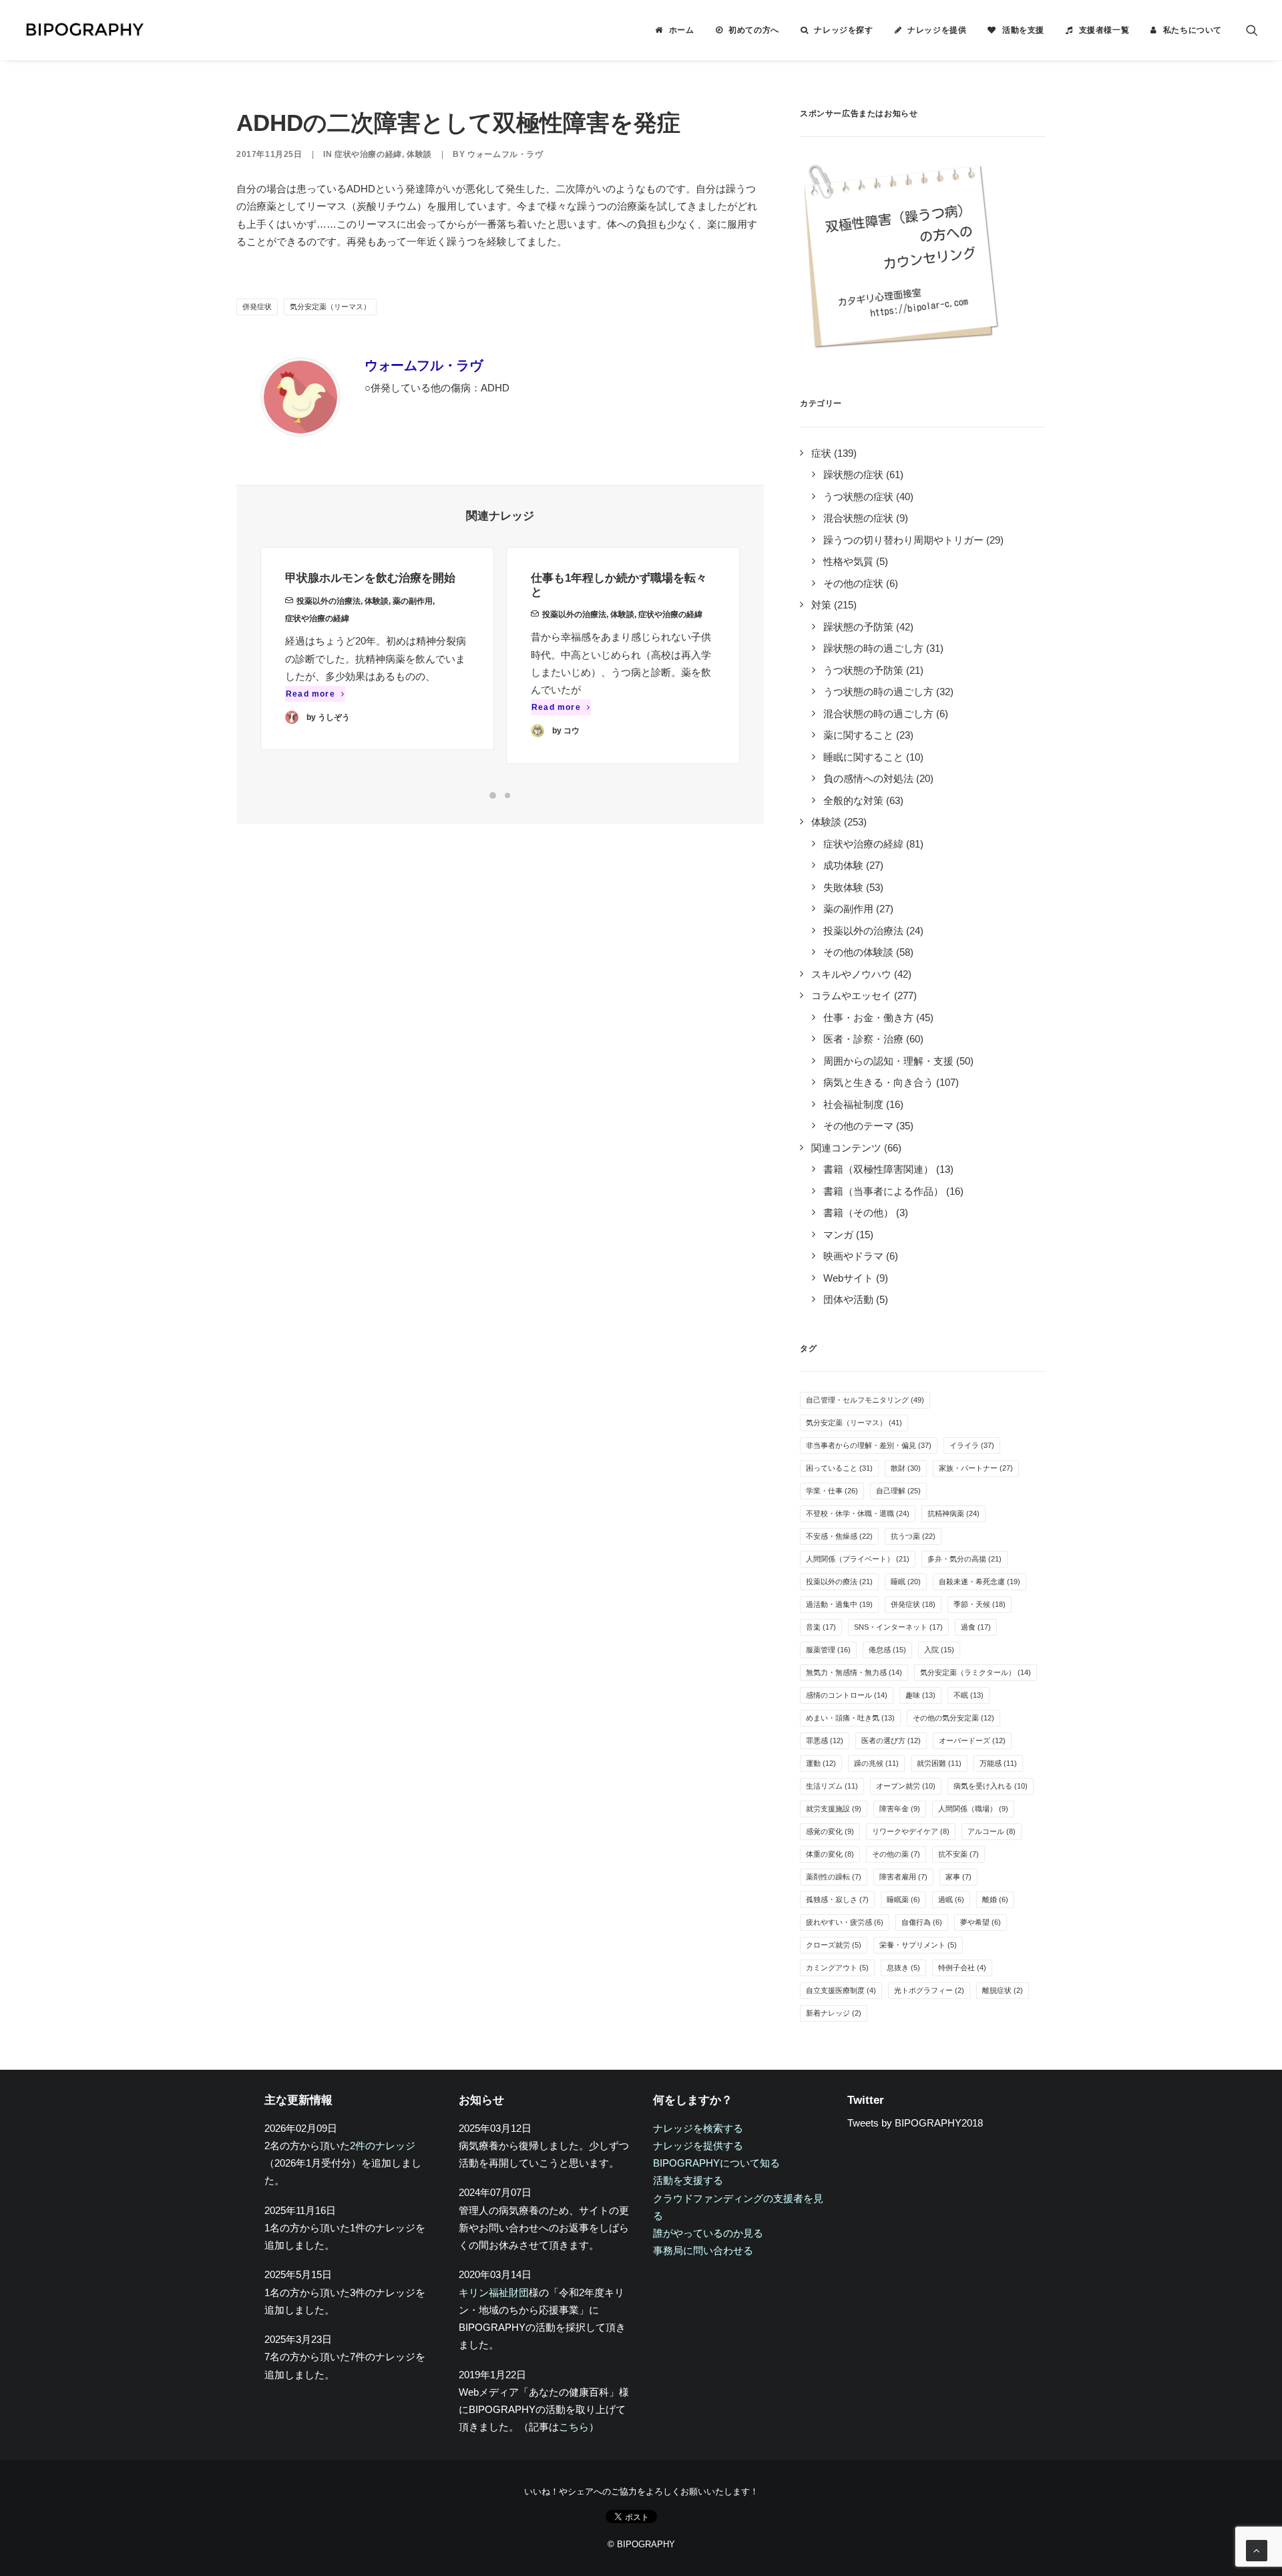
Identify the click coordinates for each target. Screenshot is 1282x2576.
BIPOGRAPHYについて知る (716, 2163)
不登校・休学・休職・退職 (858, 1513)
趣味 (920, 1695)
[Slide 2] (507, 795)
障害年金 (900, 1809)
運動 (821, 1763)
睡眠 (906, 1582)
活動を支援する (688, 2180)
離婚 (995, 1899)
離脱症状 (1003, 1990)
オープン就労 (906, 1786)
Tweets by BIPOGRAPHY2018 (915, 2123)
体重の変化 (830, 1854)
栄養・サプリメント (918, 1945)
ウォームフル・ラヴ (505, 154)
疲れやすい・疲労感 (845, 1922)
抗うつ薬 (913, 1536)
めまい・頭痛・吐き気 (850, 1718)
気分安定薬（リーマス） (330, 307)
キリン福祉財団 (494, 2292)
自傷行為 (922, 1922)
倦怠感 (887, 1650)
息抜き (903, 1968)
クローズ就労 (834, 1945)
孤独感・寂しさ (837, 1899)
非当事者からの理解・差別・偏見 (869, 1445)
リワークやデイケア (911, 1831)
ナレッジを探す (843, 30)
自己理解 (898, 1491)
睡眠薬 (903, 1899)
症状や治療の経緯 (368, 154)
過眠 (951, 1899)
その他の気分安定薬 (953, 1718)
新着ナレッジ (834, 2013)
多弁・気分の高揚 (965, 1559)
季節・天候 (980, 1604)
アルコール (992, 1831)
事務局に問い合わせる (703, 2250)
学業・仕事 (832, 1491)
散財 (906, 1468)
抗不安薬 (958, 1854)
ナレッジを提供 (937, 30)
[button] (1252, 30)
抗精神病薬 (953, 1513)
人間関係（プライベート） (858, 1559)
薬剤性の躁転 (834, 1877)
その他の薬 (896, 1854)
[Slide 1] (493, 795)
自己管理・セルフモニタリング (865, 1400)
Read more (310, 694)
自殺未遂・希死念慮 (980, 1582)
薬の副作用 (413, 601)
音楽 (821, 1627)
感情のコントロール (847, 1695)
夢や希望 (981, 1922)
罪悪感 (825, 1740)
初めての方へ (754, 30)
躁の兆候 (876, 1763)
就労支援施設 (834, 1809)
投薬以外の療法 (839, 1582)
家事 (958, 1877)
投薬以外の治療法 (329, 601)
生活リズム (832, 1786)
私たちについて (1193, 30)
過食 (976, 1627)
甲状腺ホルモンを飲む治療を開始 (370, 578)
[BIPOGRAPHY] (84, 30)
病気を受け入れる (991, 1786)
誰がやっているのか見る (708, 2233)
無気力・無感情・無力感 (854, 1672)
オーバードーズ (972, 1740)
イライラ (972, 1445)
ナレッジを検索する (698, 2128)
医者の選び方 (891, 1740)
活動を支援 (1023, 30)
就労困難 (939, 1763)
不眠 (969, 1695)
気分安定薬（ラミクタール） (976, 1672)
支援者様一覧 (1104, 30)
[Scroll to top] (1257, 2550)
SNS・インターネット (898, 1627)
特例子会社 (962, 1968)
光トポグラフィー (929, 1990)
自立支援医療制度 (841, 1990)
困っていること (839, 1468)
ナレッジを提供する (698, 2146)
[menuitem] (674, 30)
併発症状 (257, 307)
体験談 (419, 154)
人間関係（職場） (973, 1809)
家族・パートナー (976, 1468)
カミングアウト (837, 1968)
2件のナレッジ (383, 2146)
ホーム (682, 30)
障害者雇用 (903, 1877)
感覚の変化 (830, 1831)
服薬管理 (828, 1650)
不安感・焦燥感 (839, 1536)
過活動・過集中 (839, 1604)
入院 (939, 1650)
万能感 (998, 1763)
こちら (574, 2427)
